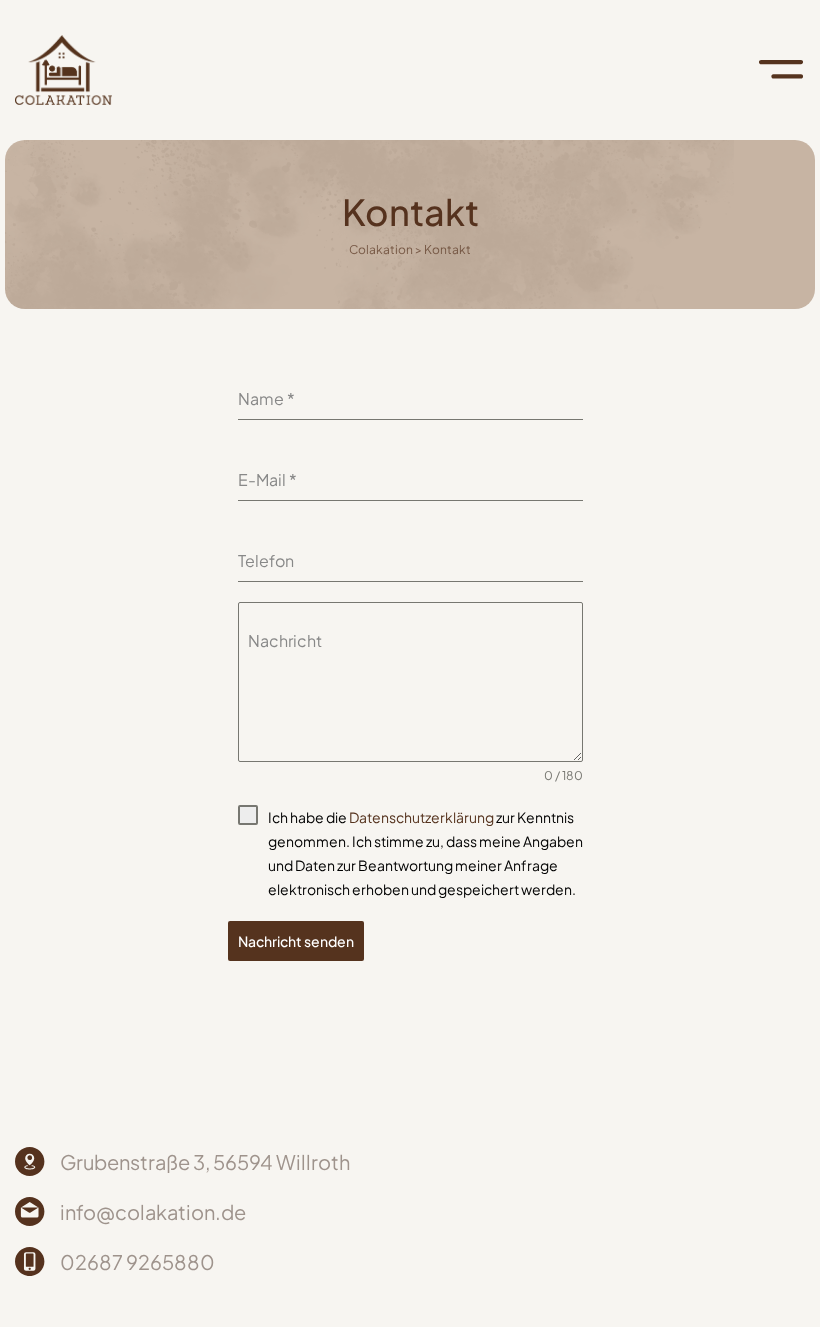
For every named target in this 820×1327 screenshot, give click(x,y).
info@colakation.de (153, 1211)
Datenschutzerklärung (421, 817)
